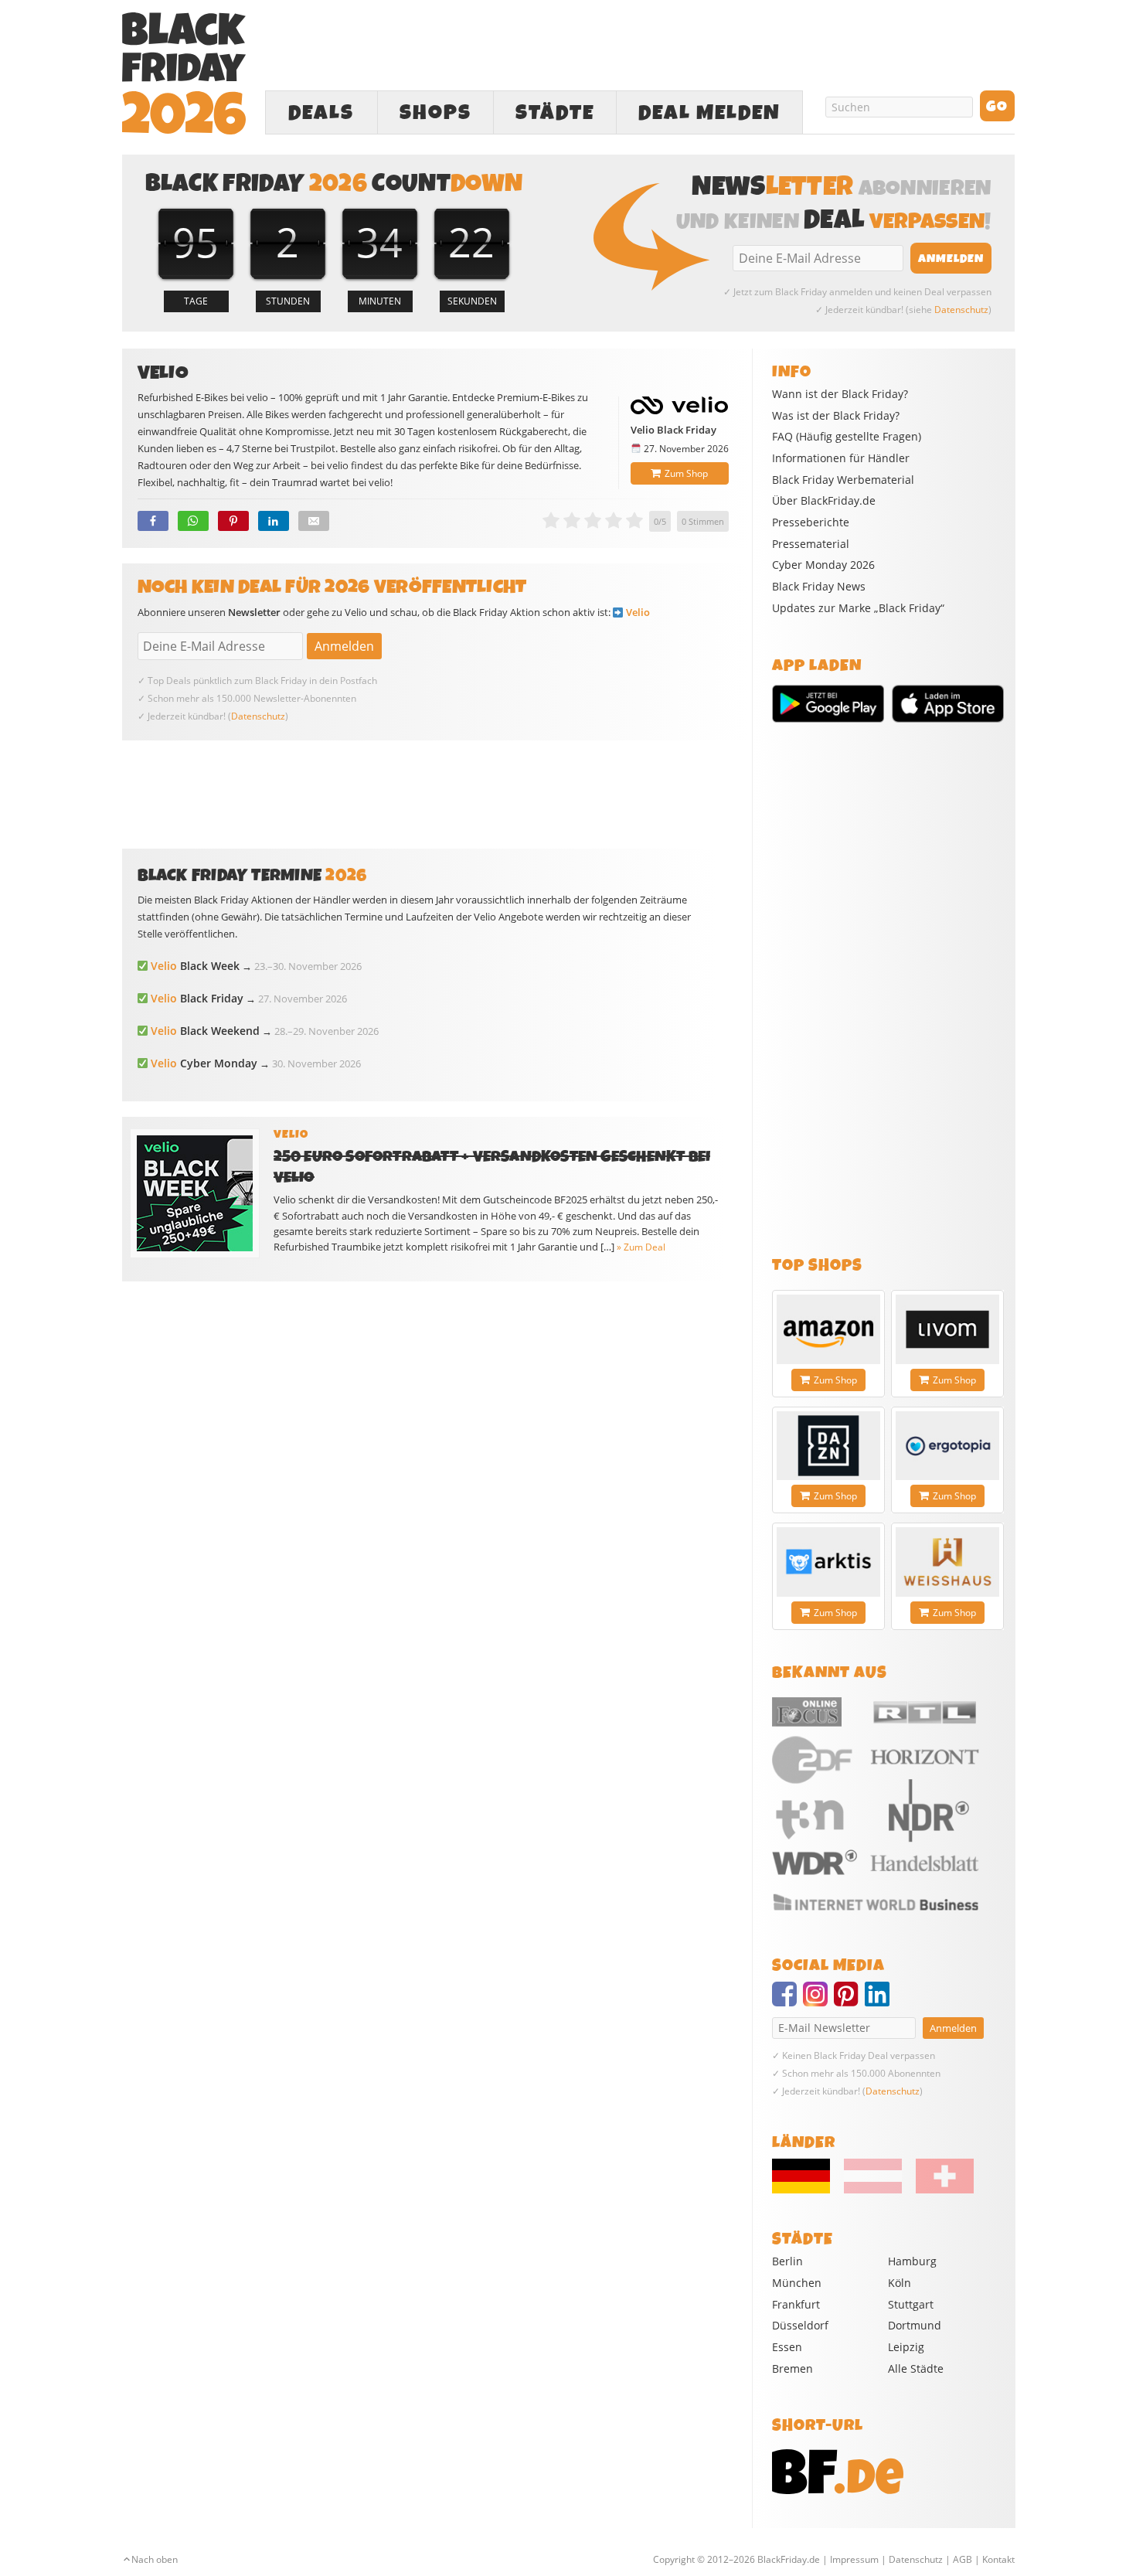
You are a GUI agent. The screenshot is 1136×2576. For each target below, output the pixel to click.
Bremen (792, 2368)
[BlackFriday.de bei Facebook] (787, 2001)
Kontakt (998, 2559)
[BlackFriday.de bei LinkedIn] (880, 2001)
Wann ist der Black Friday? (840, 394)
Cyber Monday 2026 (823, 565)
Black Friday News (819, 587)
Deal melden (709, 113)
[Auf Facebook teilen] (153, 521)
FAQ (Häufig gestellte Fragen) (847, 437)
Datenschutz (961, 310)
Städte (555, 113)
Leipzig (906, 2347)
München (797, 2283)
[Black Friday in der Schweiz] (939, 2190)
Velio (638, 612)
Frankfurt (796, 2304)
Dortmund (915, 2325)
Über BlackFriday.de (824, 501)
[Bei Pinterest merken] (233, 521)
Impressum (854, 2559)
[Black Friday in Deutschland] (807, 2190)
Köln (900, 2283)
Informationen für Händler (841, 458)
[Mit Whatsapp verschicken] (193, 521)
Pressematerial (811, 544)
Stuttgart (911, 2304)
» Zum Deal (641, 1247)
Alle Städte (916, 2368)
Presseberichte (811, 522)
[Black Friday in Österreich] (873, 2190)
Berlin (787, 2261)
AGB (963, 2559)
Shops (435, 113)
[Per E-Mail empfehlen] (314, 521)
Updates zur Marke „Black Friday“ (858, 608)
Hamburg (912, 2261)
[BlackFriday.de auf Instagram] (818, 2001)
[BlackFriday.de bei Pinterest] (849, 2001)
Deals (321, 113)
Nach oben (155, 2559)
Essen (787, 2347)
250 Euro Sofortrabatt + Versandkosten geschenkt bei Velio (492, 1167)
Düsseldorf (800, 2325)
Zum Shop (686, 473)
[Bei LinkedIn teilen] (274, 521)
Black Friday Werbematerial (843, 480)
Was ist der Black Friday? (836, 416)
